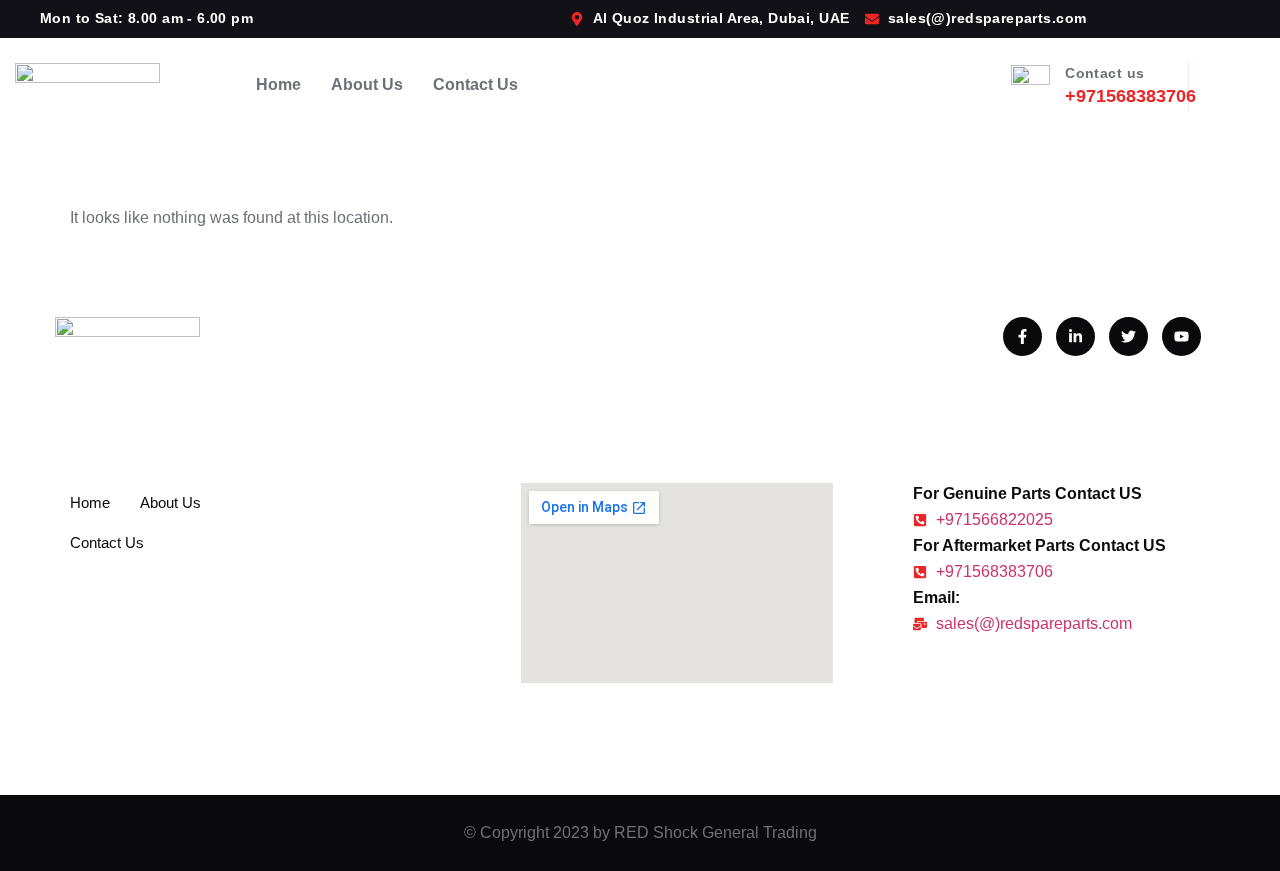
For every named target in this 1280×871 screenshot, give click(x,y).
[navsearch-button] (1234, 80)
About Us (367, 84)
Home (278, 84)
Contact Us (475, 84)
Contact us (1104, 73)
